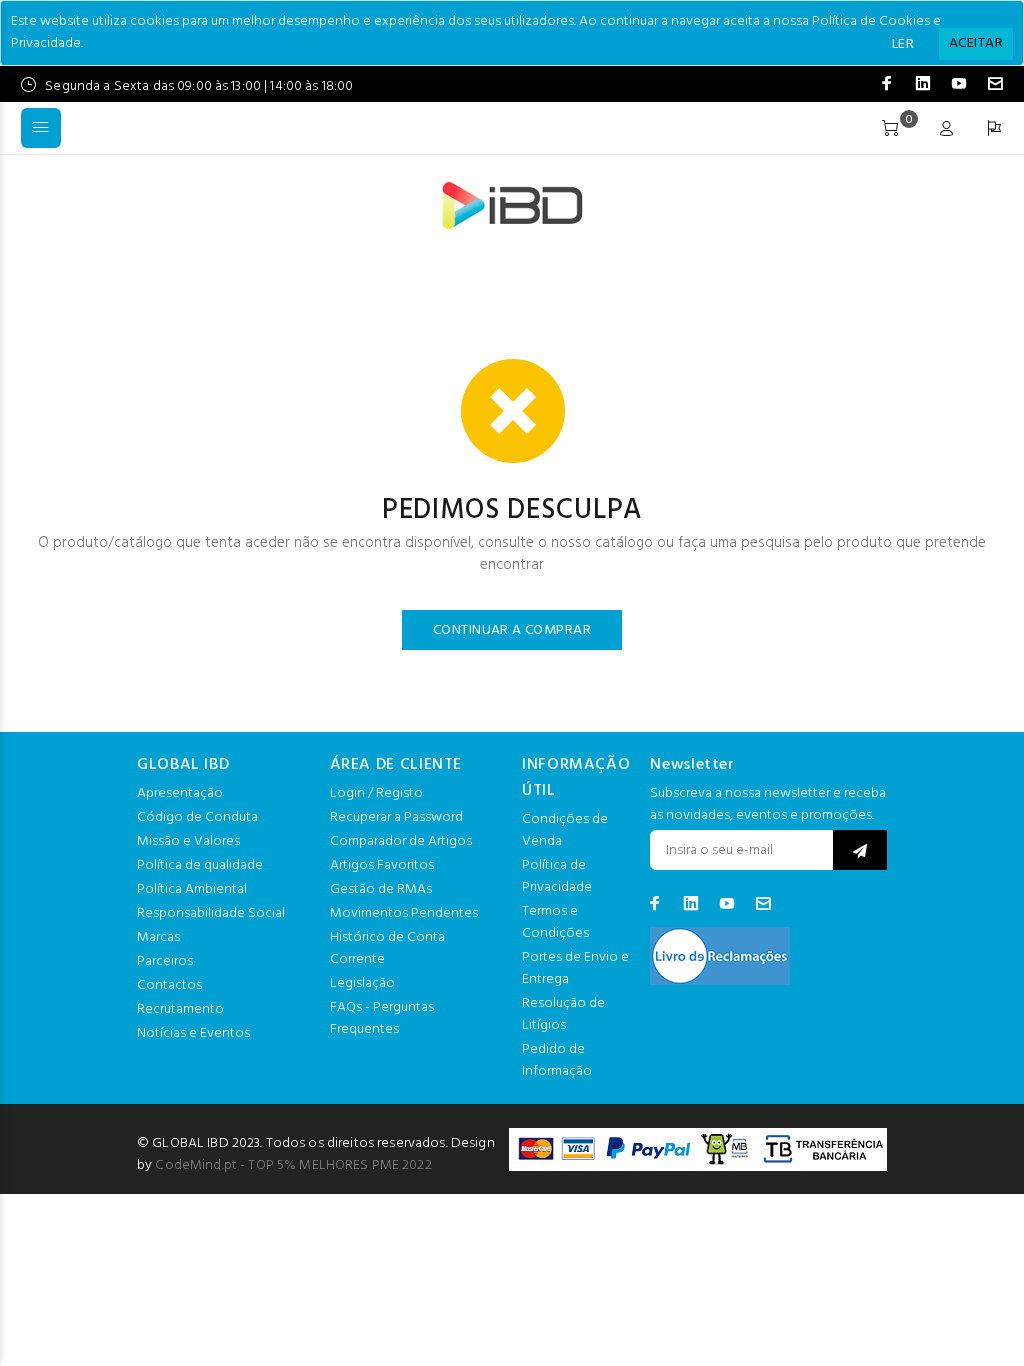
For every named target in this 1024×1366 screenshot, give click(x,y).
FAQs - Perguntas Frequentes (382, 1018)
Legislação (362, 983)
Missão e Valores (188, 841)
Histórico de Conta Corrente (387, 948)
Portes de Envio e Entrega (575, 968)
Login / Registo (376, 793)
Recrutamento (180, 1009)
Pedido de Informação (557, 1060)
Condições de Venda (565, 830)
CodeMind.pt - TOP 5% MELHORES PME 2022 (293, 1165)
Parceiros (165, 961)
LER (903, 44)
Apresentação (180, 793)
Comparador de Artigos (401, 841)
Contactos (169, 985)
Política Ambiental (192, 889)
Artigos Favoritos (382, 865)
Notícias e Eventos (193, 1033)
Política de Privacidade (557, 876)
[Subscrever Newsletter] (860, 850)
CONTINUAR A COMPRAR (512, 630)
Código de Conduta (197, 817)
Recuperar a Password (396, 817)
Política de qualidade (200, 865)
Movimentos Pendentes (404, 913)
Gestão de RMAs (381, 889)
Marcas (158, 937)
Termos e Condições (555, 922)
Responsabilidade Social (211, 913)
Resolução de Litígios (563, 1014)
